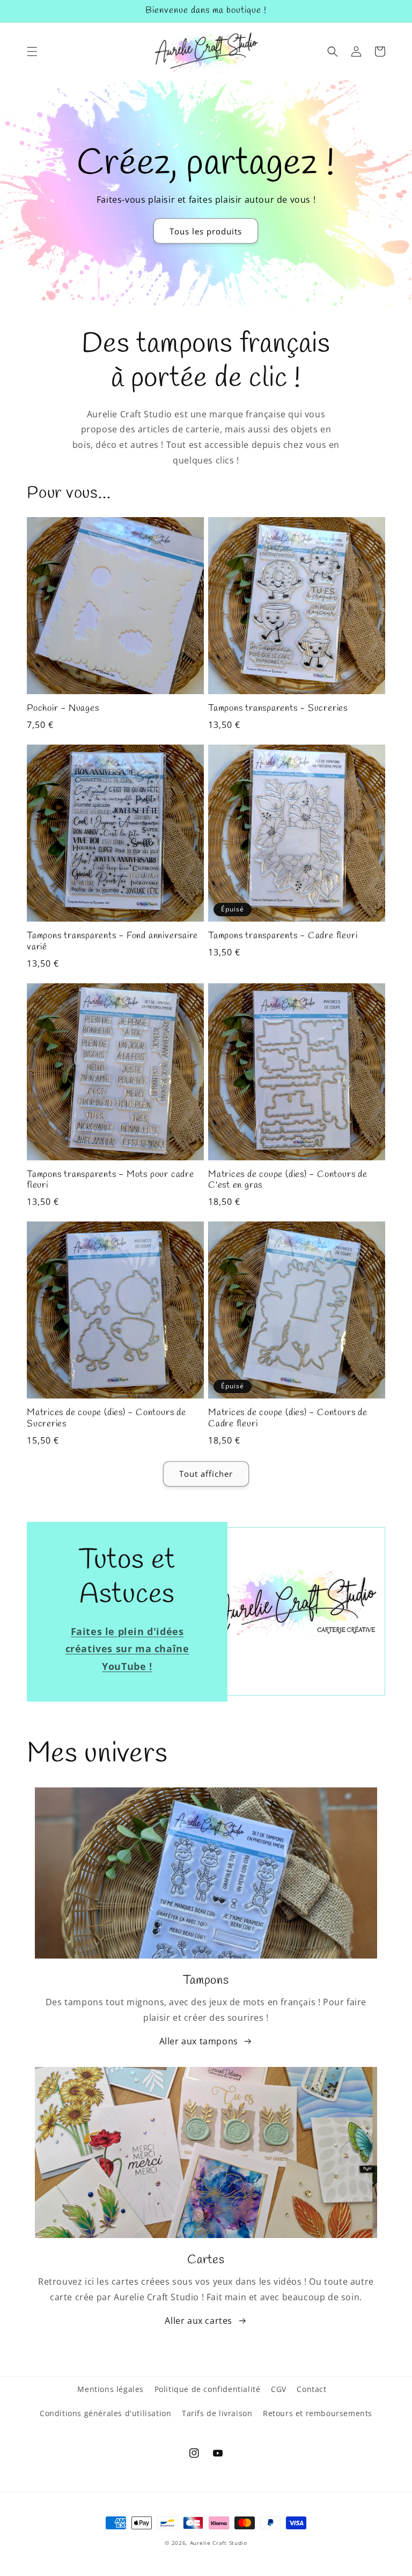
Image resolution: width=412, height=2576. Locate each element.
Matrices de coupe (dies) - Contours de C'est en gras (288, 1181)
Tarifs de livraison (217, 2413)
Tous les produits (206, 231)
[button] (32, 51)
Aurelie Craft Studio (219, 2543)
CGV (279, 2389)
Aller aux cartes (198, 2321)
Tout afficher (206, 1474)
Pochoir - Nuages (63, 709)
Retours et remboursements (318, 2413)
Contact (311, 2389)
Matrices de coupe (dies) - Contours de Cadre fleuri (288, 1419)
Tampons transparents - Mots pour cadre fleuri (111, 1181)
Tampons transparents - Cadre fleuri (283, 936)
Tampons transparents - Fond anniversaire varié (112, 942)
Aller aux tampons (199, 2041)
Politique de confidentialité (208, 2389)
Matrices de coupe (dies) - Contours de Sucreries (106, 1419)
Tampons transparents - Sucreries (278, 709)
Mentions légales (111, 2389)
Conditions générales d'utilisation (105, 2413)
